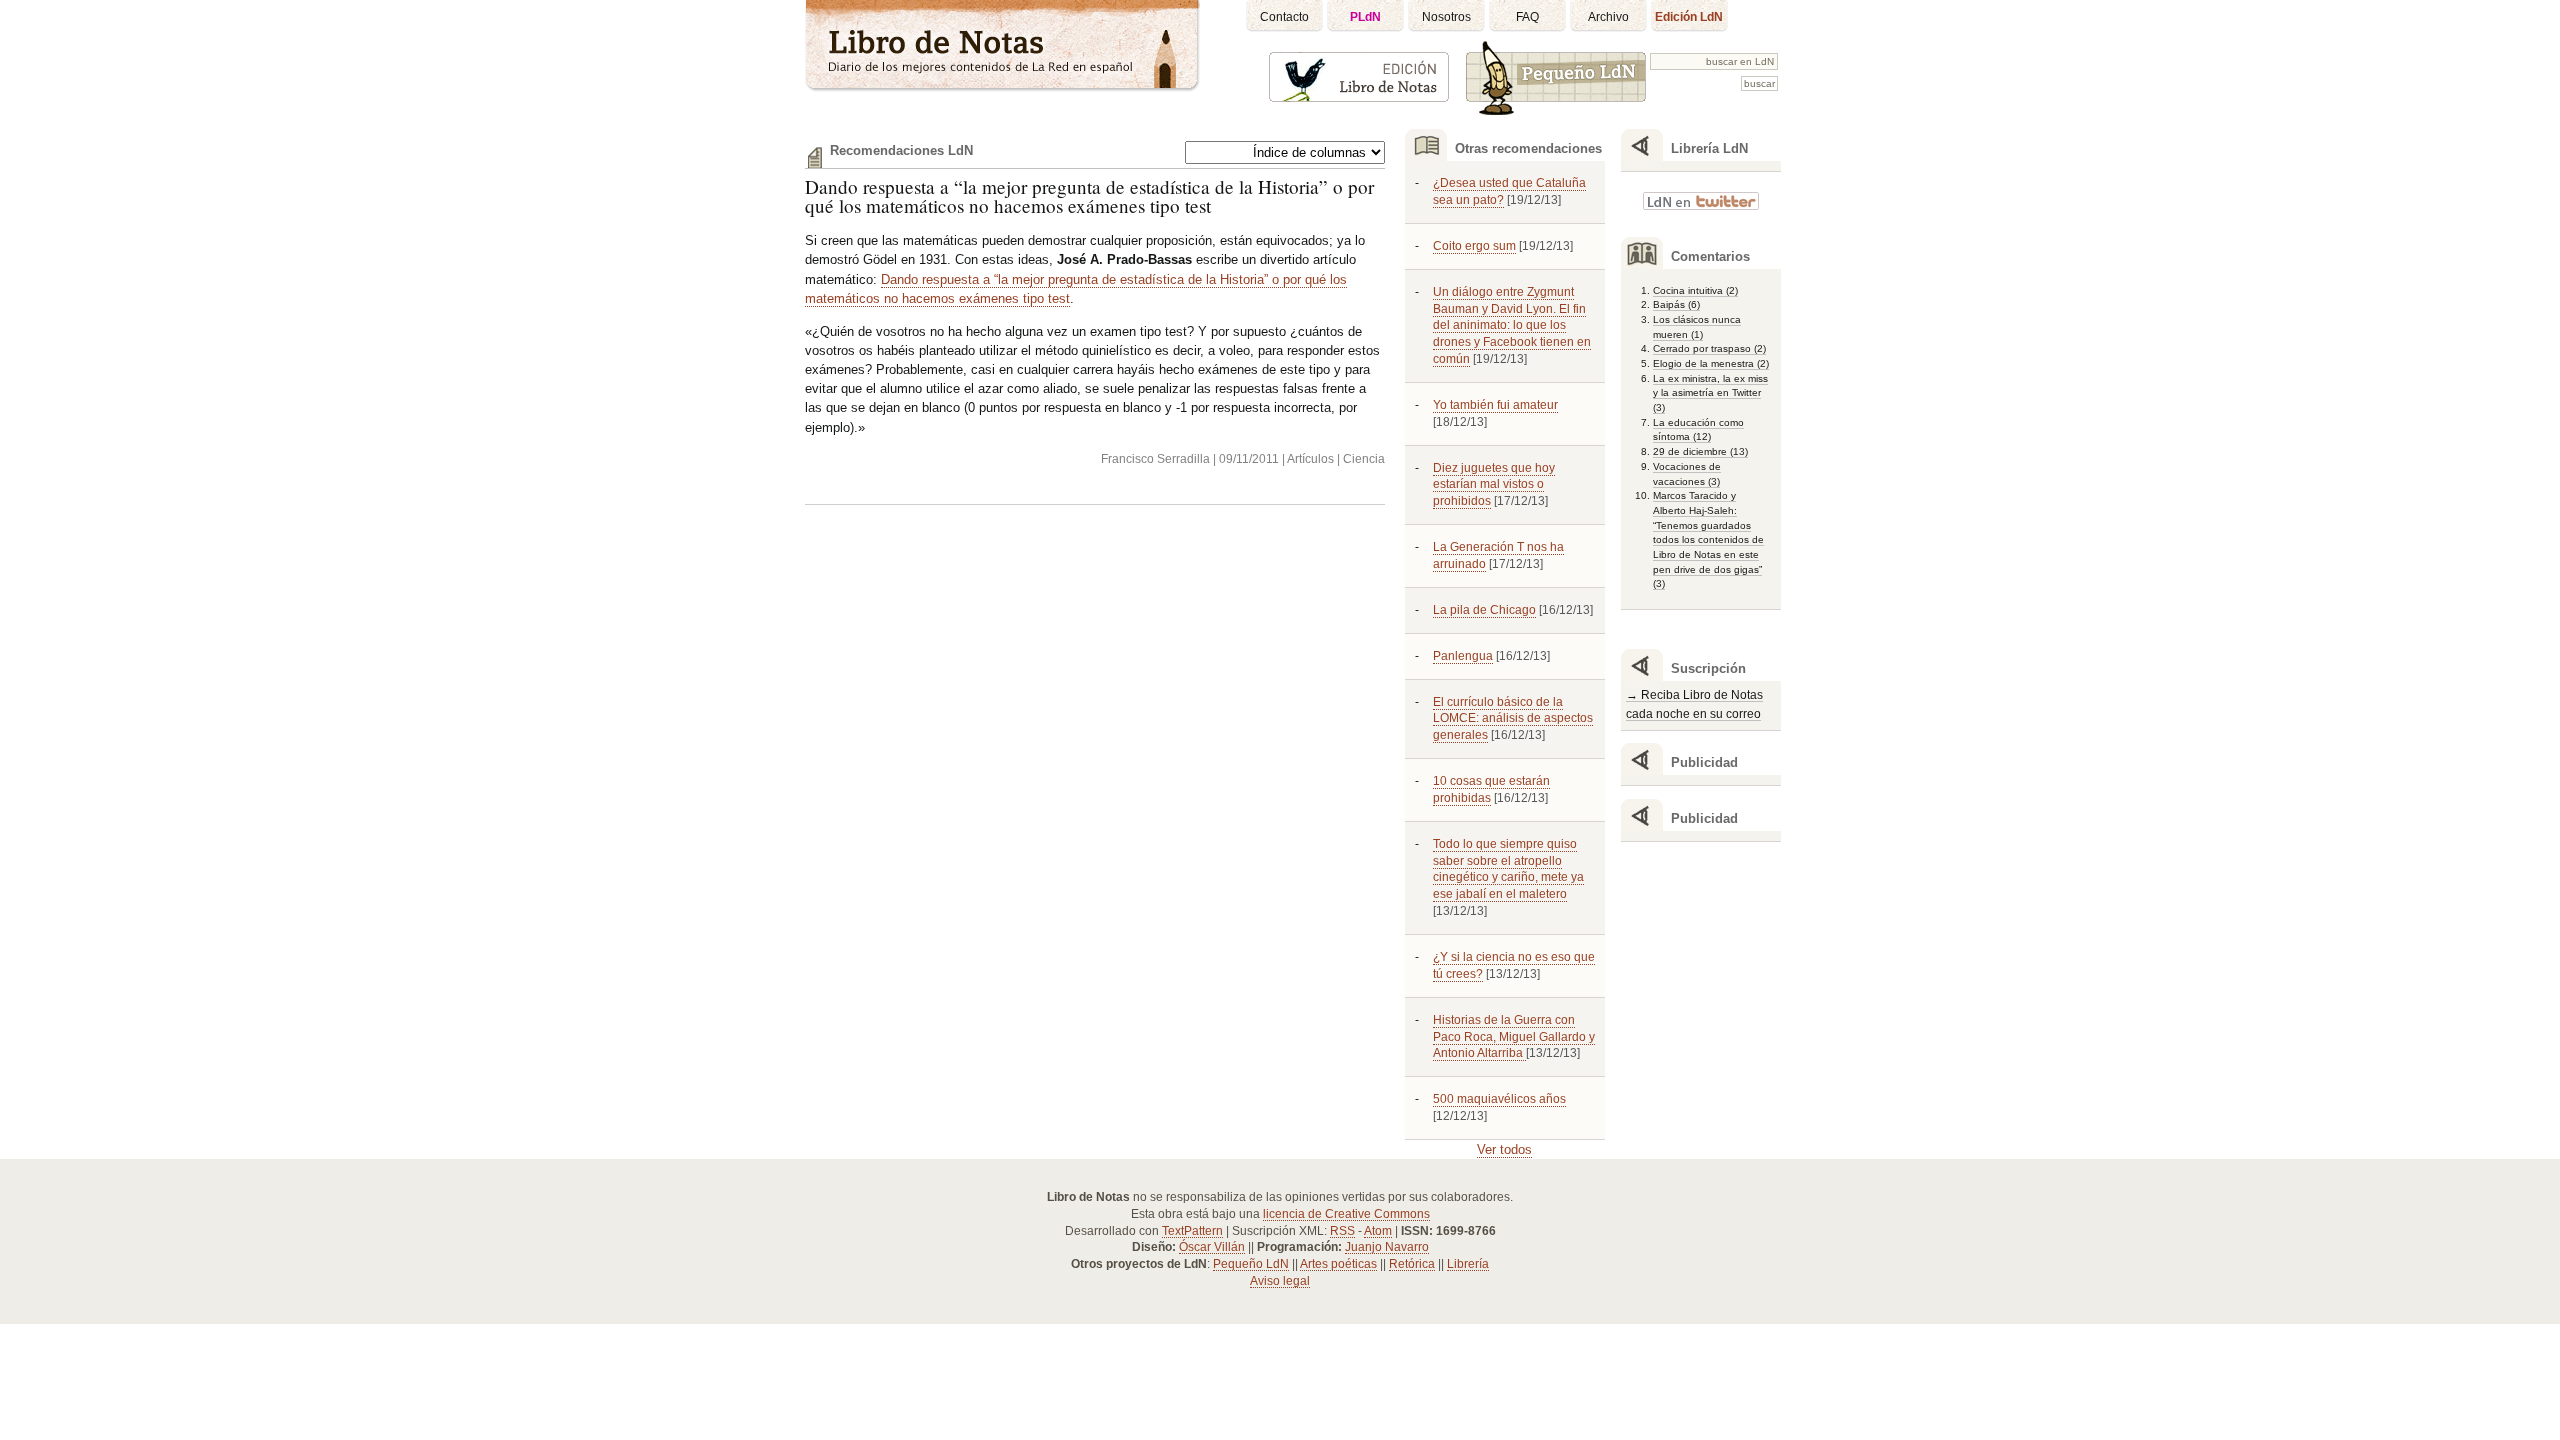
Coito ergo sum (1474, 246)
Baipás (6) (1676, 304)
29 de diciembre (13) (1700, 451)
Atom (1378, 1231)
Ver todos (1504, 1149)
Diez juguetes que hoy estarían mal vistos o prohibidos (1494, 485)
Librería (1468, 1264)
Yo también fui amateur (1495, 405)
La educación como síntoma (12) (1698, 430)
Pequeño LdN (1251, 1264)
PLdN (1365, 17)
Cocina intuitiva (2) (1695, 290)
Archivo (1608, 17)
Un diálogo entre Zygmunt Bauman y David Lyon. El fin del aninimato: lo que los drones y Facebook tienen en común (1512, 325)
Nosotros (1446, 17)
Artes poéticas (1338, 1264)
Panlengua (1463, 656)
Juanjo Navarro (1387, 1247)
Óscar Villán (1212, 1247)
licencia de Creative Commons (1346, 1214)
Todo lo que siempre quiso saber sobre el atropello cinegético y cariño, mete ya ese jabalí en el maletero (1508, 869)
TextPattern (1192, 1231)
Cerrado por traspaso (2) (1709, 348)
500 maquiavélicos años (1499, 1099)
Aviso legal (1280, 1281)
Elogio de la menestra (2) (1711, 363)
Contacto (1284, 17)
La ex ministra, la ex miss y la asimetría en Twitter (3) (1710, 393)
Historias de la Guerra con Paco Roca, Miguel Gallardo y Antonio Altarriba (1514, 1037)
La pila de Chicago (1484, 610)
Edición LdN (1689, 17)
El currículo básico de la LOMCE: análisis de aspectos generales (1513, 719)
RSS (1342, 1231)
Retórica (1412, 1264)
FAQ (1527, 17)
